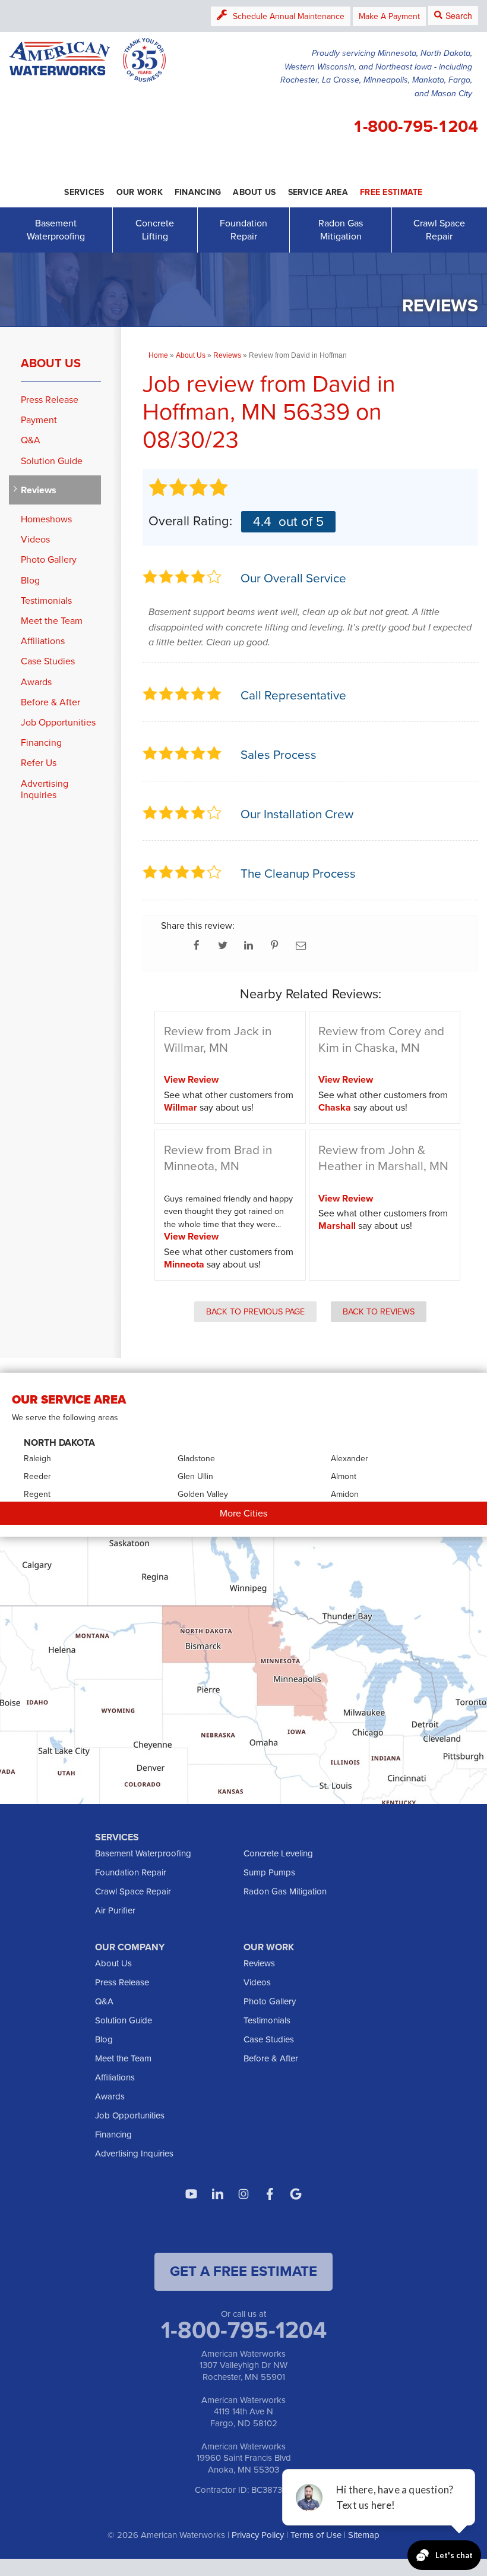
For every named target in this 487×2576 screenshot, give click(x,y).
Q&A (31, 440)
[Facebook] (270, 2194)
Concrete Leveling (278, 1853)
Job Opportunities (58, 722)
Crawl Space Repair (439, 230)
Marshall (337, 1226)
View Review (191, 1079)
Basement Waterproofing (56, 230)
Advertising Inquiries (45, 789)
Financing (41, 742)
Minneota (184, 1264)
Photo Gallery (49, 559)
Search (459, 15)
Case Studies (48, 661)
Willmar (181, 1107)
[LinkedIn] (217, 2194)
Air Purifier (115, 1910)
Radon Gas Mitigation (341, 230)
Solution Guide (52, 461)
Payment (39, 420)
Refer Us (39, 763)
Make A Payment (389, 16)
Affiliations (43, 641)
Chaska (335, 1107)
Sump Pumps (269, 1872)
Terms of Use (316, 2535)
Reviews (39, 490)
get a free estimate (243, 2271)
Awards (36, 682)
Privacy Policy (258, 2535)
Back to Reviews (379, 1311)
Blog (30, 580)
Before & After (50, 702)
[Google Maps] (296, 2194)
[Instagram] (243, 2194)
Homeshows (46, 519)
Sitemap (364, 2535)
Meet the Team (52, 621)
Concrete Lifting (155, 230)
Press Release (50, 400)
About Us (51, 363)
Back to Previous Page (255, 1311)
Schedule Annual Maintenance (289, 16)
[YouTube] (191, 2194)
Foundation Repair (243, 230)
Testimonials (46, 600)
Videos (35, 539)
